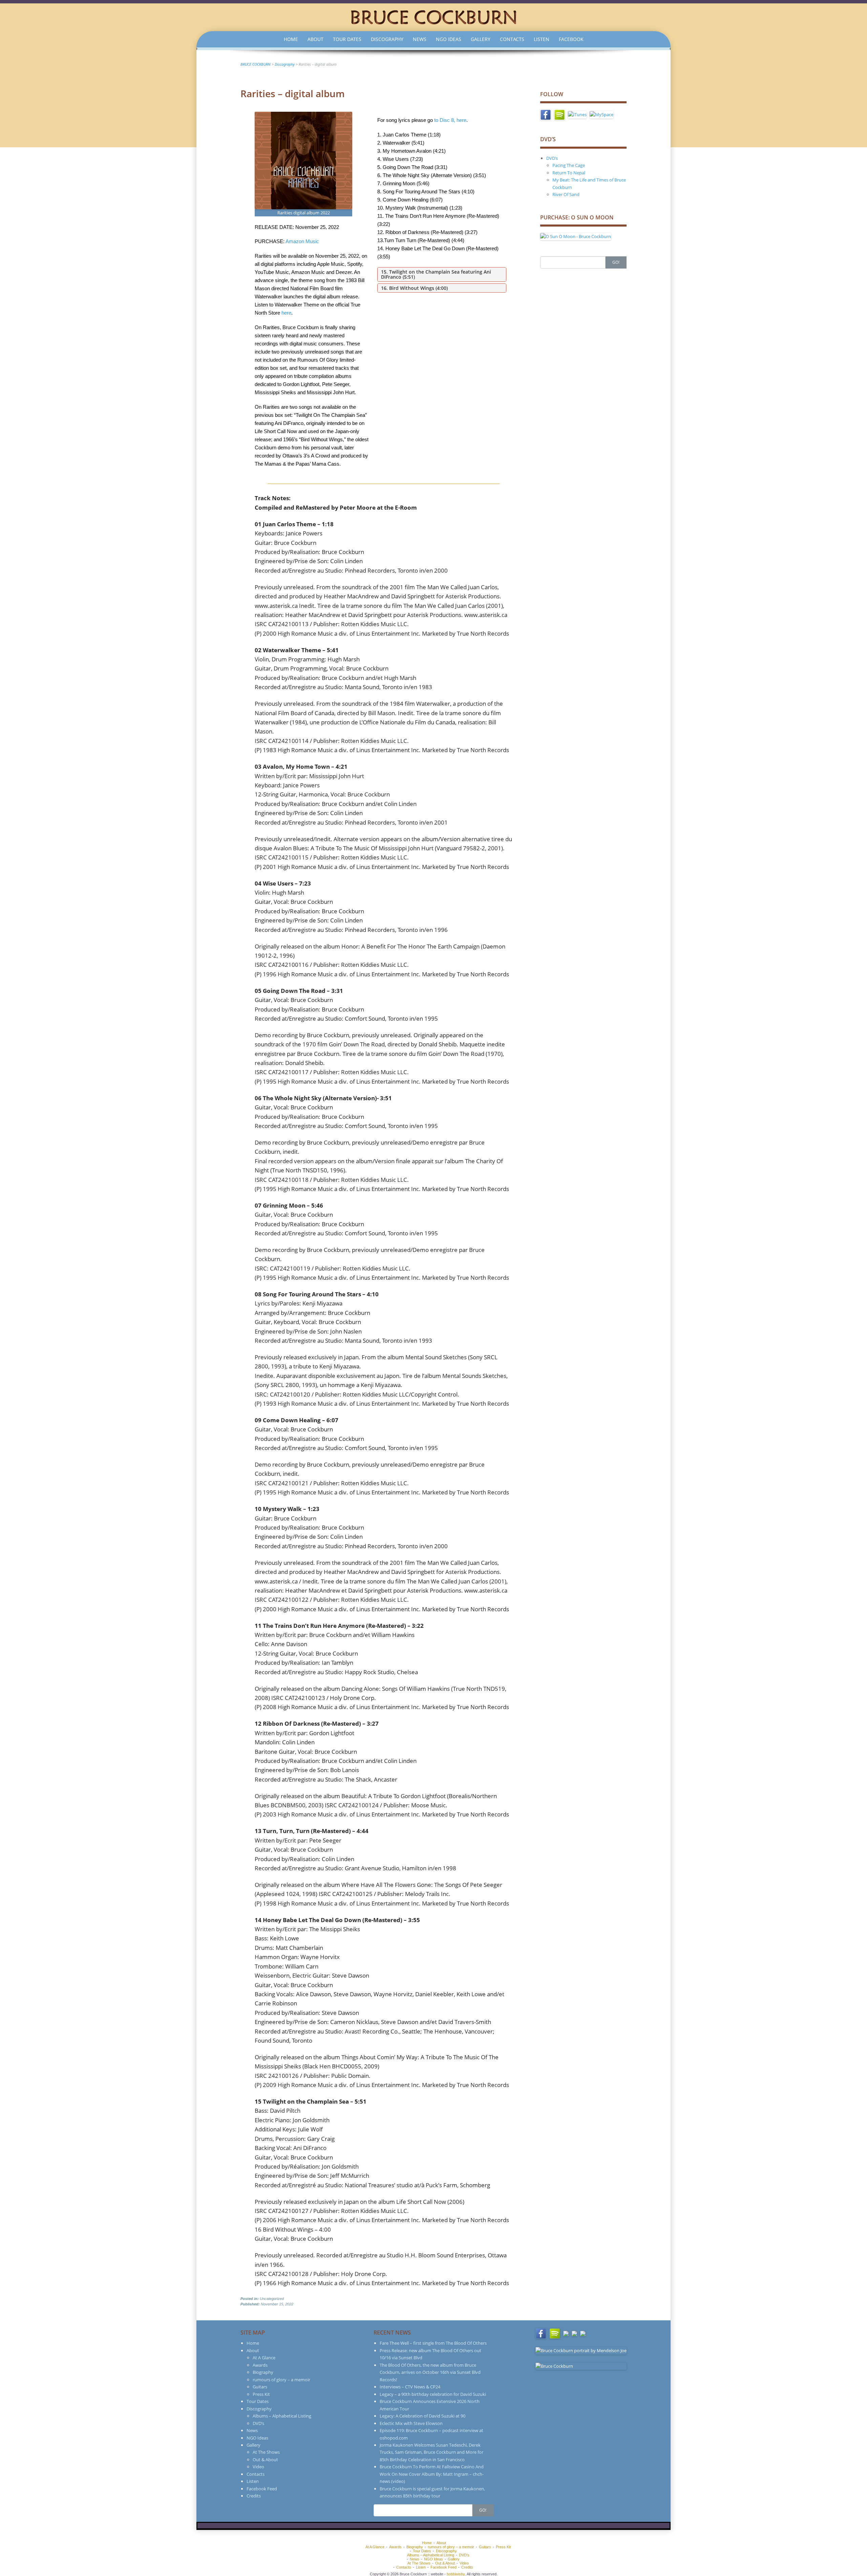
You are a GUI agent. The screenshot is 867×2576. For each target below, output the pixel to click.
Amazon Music (302, 241)
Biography (263, 2372)
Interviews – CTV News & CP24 (410, 2387)
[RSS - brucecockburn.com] (583, 2333)
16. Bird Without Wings (408, 288)
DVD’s (552, 158)
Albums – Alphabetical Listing (282, 2416)
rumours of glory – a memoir (281, 2380)
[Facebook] (546, 114)
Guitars (260, 2387)
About (315, 39)
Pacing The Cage (569, 165)
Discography (387, 39)
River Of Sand (566, 194)
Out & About (265, 2460)
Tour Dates (347, 39)
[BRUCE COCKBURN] (433, 17)
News (420, 39)
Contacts (512, 39)
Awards (260, 2365)
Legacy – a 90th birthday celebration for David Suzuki (433, 2394)
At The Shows (266, 2452)
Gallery (481, 39)
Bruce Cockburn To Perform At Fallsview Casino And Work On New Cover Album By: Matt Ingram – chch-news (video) (432, 2474)
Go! (616, 262)
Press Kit (261, 2394)
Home (291, 39)
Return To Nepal (569, 173)
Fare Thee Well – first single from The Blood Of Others (433, 2343)
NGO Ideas (449, 39)
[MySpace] (601, 114)
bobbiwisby (456, 2574)
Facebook (571, 39)
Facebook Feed (262, 2489)
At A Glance (264, 2358)
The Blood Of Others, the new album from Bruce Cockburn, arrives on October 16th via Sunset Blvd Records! (430, 2372)
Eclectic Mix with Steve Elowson (411, 2423)
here (286, 313)
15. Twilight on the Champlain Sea (420, 272)
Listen (542, 39)
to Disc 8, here (450, 120)
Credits (254, 2496)
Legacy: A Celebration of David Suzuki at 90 (422, 2416)
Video (258, 2467)
